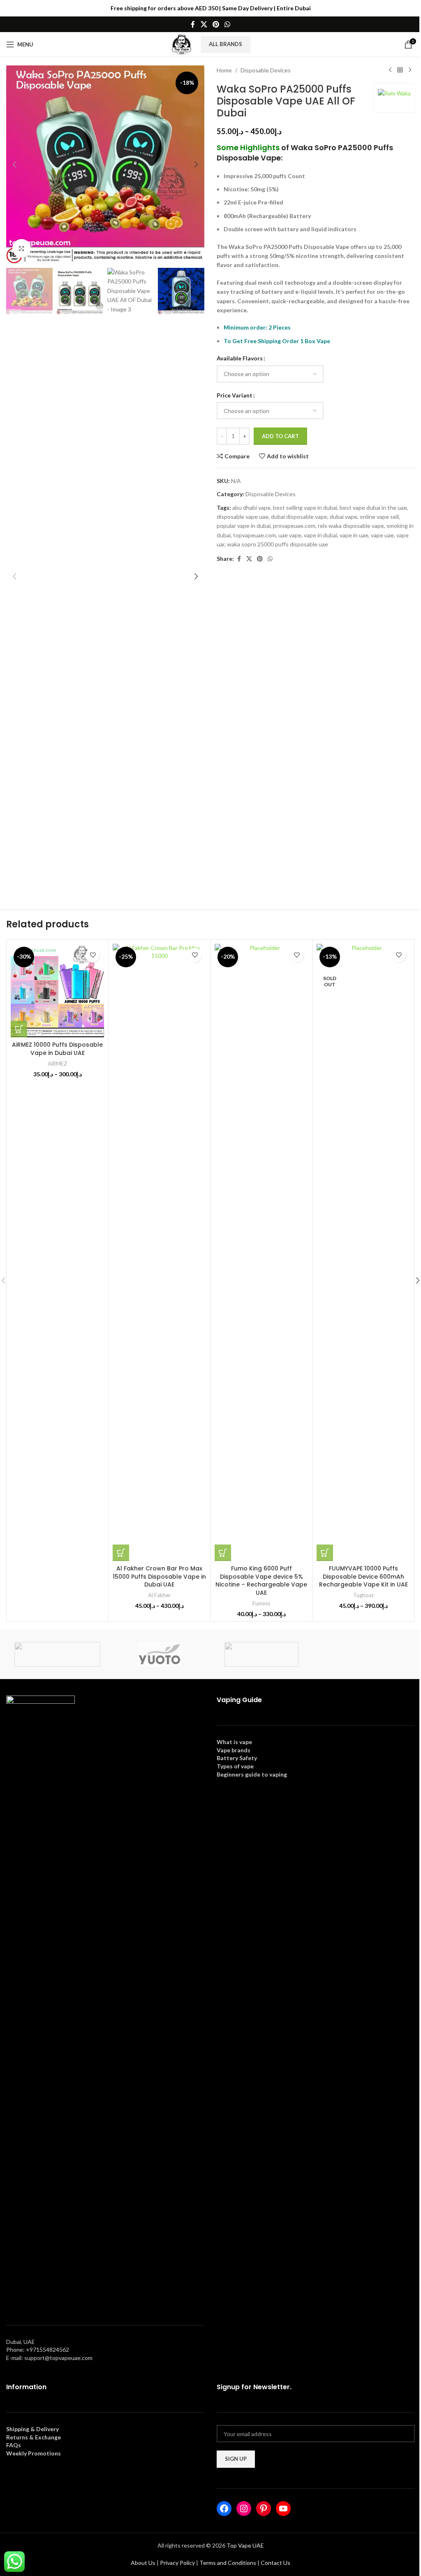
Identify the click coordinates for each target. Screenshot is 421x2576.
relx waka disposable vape (351, 526)
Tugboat (363, 1595)
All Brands (226, 44)
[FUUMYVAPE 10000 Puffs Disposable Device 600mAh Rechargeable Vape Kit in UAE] (363, 1252)
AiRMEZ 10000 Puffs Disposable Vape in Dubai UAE (57, 1049)
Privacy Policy (177, 2563)
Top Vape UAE (245, 2545)
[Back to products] (400, 70)
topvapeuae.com (254, 535)
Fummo (261, 1603)
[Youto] (160, 1654)
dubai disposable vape (299, 517)
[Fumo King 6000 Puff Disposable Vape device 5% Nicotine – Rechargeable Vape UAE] (261, 1252)
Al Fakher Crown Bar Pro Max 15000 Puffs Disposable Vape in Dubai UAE (159, 1576)
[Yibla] (363, 1654)
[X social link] (204, 24)
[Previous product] (390, 70)
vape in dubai (320, 535)
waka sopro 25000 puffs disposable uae (278, 544)
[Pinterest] (264, 2509)
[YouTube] (283, 2509)
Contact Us (275, 2563)
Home (224, 70)
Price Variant (235, 395)
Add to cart (280, 436)
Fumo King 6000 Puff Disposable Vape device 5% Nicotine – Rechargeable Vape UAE (261, 1581)
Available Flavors (240, 358)
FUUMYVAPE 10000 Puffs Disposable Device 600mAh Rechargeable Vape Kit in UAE (363, 1576)
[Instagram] (244, 2509)
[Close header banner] (411, 8)
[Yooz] (261, 1654)
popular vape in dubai (244, 526)
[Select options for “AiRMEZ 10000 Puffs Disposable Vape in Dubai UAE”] (19, 1029)
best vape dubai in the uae (373, 508)
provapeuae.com (294, 526)
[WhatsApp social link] (228, 24)
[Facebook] (224, 2509)
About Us (143, 2563)
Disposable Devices (266, 70)
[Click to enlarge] (22, 248)
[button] (14, 165)
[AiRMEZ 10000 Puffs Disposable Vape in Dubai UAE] (57, 991)
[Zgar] (57, 1654)
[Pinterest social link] (216, 24)
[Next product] (410, 70)
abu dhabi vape (251, 508)
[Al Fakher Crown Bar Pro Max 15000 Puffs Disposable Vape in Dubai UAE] (159, 1252)
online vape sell (379, 517)
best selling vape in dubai (305, 508)
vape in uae (354, 535)
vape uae (382, 535)
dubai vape (344, 517)
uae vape (290, 535)
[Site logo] (182, 44)
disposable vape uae (243, 517)
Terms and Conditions (228, 2563)
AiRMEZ (58, 1064)
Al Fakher (159, 1595)
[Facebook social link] (193, 24)
